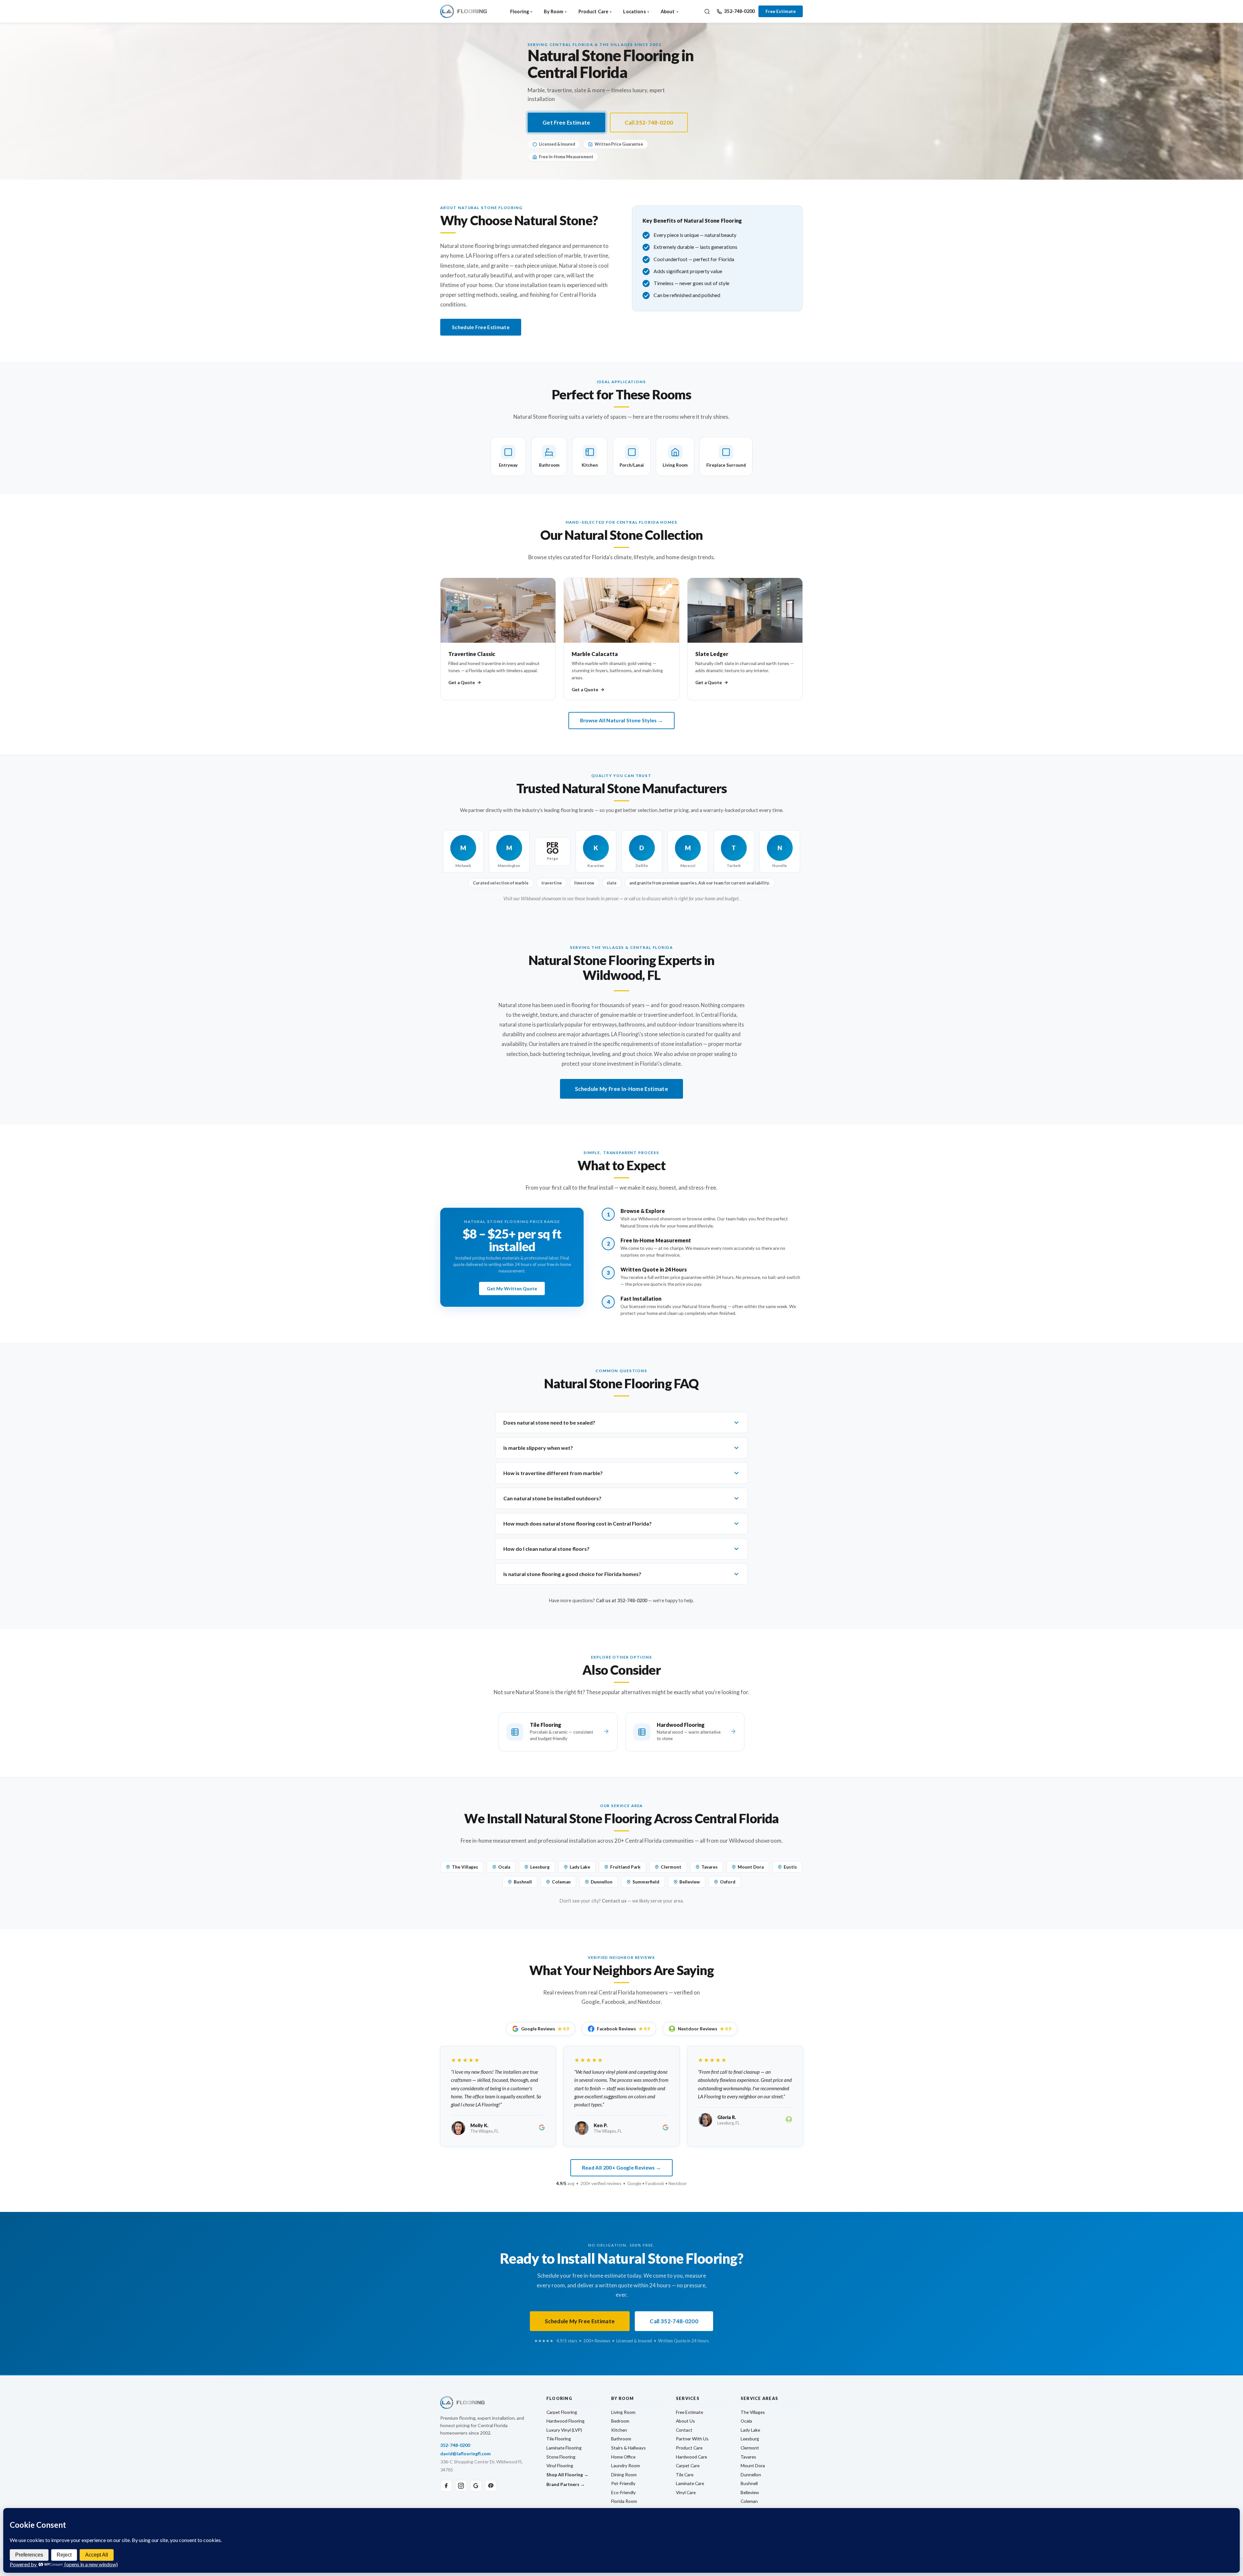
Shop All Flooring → (567, 2475)
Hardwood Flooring (566, 2421)
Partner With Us (692, 2439)
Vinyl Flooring (560, 2465)
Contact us (614, 1901)
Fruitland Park (625, 1867)
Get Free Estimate (566, 122)
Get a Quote (462, 683)
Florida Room (624, 2501)
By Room (554, 11)
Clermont (671, 1867)
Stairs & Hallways (628, 2448)
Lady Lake (580, 1867)
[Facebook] (446, 2486)
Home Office (623, 2457)
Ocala (504, 1867)
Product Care (594, 11)
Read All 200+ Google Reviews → (621, 2168)
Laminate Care (690, 2483)
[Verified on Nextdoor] (789, 2120)
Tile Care (685, 2475)
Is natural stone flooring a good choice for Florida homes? (572, 1574)
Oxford (728, 1882)
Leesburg (540, 1867)
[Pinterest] (491, 2486)
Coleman (561, 1882)
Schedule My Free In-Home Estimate (621, 1089)
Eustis (790, 1867)
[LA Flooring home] (464, 11)
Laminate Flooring (564, 2448)
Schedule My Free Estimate (580, 2321)
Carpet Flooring (562, 2412)
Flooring (520, 11)
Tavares (710, 1867)
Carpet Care (688, 2465)
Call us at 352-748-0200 (621, 1600)
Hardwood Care (691, 2457)
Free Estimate (781, 11)
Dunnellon (602, 1882)
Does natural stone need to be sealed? (549, 1422)
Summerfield (646, 1882)
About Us (685, 2421)
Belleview (690, 1882)
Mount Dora (751, 1867)
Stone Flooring (561, 2457)
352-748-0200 (739, 11)
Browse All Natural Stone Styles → (621, 720)
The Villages (465, 1867)
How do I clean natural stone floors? (546, 1549)
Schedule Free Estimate (481, 327)
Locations (634, 11)
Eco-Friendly (623, 2492)
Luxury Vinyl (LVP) (564, 2430)
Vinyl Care (686, 2492)
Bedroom (620, 2421)
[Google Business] (476, 2486)
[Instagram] (461, 2486)
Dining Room (624, 2475)
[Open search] (707, 11)
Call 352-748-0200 (649, 122)
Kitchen (619, 2430)
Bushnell (523, 1882)
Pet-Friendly (623, 2483)
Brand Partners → (566, 2484)
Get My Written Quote (512, 1288)
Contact (684, 2430)
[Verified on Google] (542, 2128)
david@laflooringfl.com (465, 2454)
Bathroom (621, 2439)
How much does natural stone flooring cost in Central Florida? (577, 1523)
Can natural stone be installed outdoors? (552, 1498)
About (668, 11)
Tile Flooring (559, 2439)
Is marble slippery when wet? (538, 1448)
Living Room (623, 2412)
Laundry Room (626, 2465)
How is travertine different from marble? (553, 1473)
